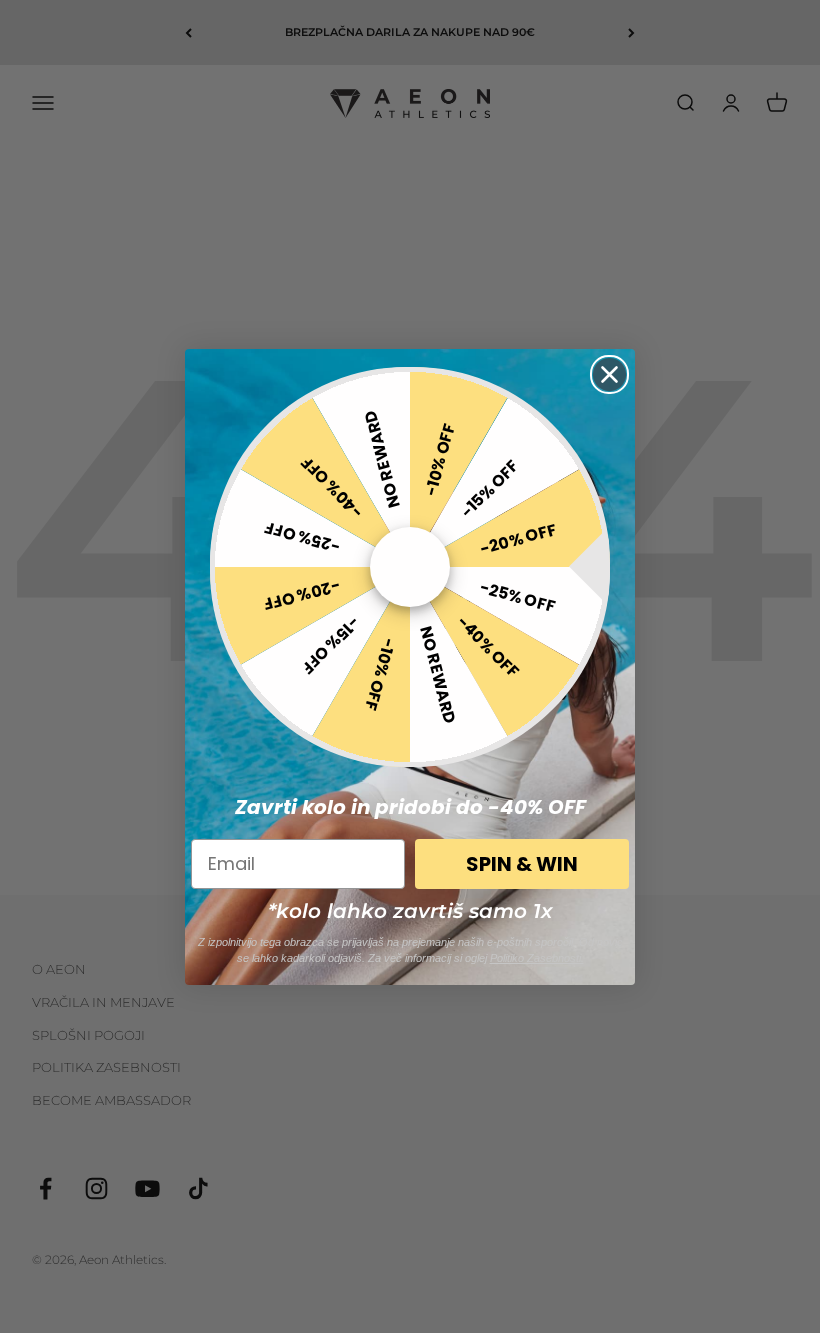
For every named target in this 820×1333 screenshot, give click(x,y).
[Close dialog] (609, 374)
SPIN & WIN (522, 864)
